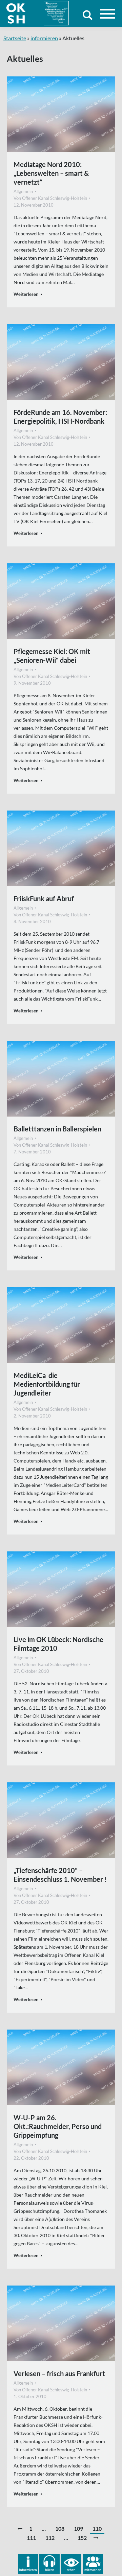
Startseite (15, 38)
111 (31, 2538)
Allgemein (23, 191)
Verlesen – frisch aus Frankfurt (59, 2373)
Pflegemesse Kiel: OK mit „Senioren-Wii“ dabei (52, 656)
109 (78, 2528)
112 (50, 2538)
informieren (44, 38)
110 (97, 2528)
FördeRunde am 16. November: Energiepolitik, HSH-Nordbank (60, 417)
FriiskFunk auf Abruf (44, 898)
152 (82, 2538)
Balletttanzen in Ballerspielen (57, 1129)
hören (50, 2570)
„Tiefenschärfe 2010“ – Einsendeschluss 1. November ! (60, 1875)
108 (60, 2528)
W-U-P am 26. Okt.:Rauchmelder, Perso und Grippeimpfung (58, 2126)
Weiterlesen (26, 294)
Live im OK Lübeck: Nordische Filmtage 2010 (58, 1644)
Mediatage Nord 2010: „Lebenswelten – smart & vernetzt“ (51, 173)
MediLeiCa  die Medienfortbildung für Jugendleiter (47, 1384)
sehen (71, 2570)
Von (50, 198)
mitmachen (93, 2570)
